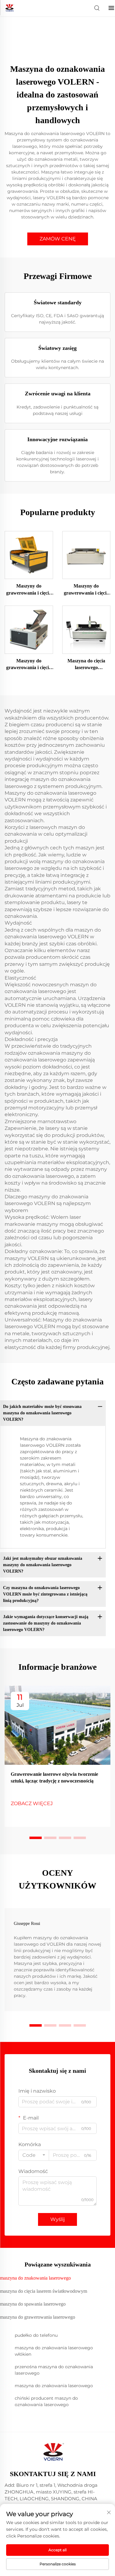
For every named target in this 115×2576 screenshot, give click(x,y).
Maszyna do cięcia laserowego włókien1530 (86, 665)
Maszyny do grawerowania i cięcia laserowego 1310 (29, 590)
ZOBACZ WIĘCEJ (32, 1803)
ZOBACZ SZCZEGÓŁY (29, 555)
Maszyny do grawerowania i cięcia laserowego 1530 (86, 590)
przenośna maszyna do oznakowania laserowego (54, 2370)
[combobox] (34, 2155)
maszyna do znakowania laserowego (54, 2386)
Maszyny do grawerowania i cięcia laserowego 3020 (29, 665)
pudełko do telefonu (36, 2335)
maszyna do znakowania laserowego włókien (54, 2351)
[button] (36, 1838)
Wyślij (57, 2219)
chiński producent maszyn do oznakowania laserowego (46, 2401)
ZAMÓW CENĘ (58, 239)
